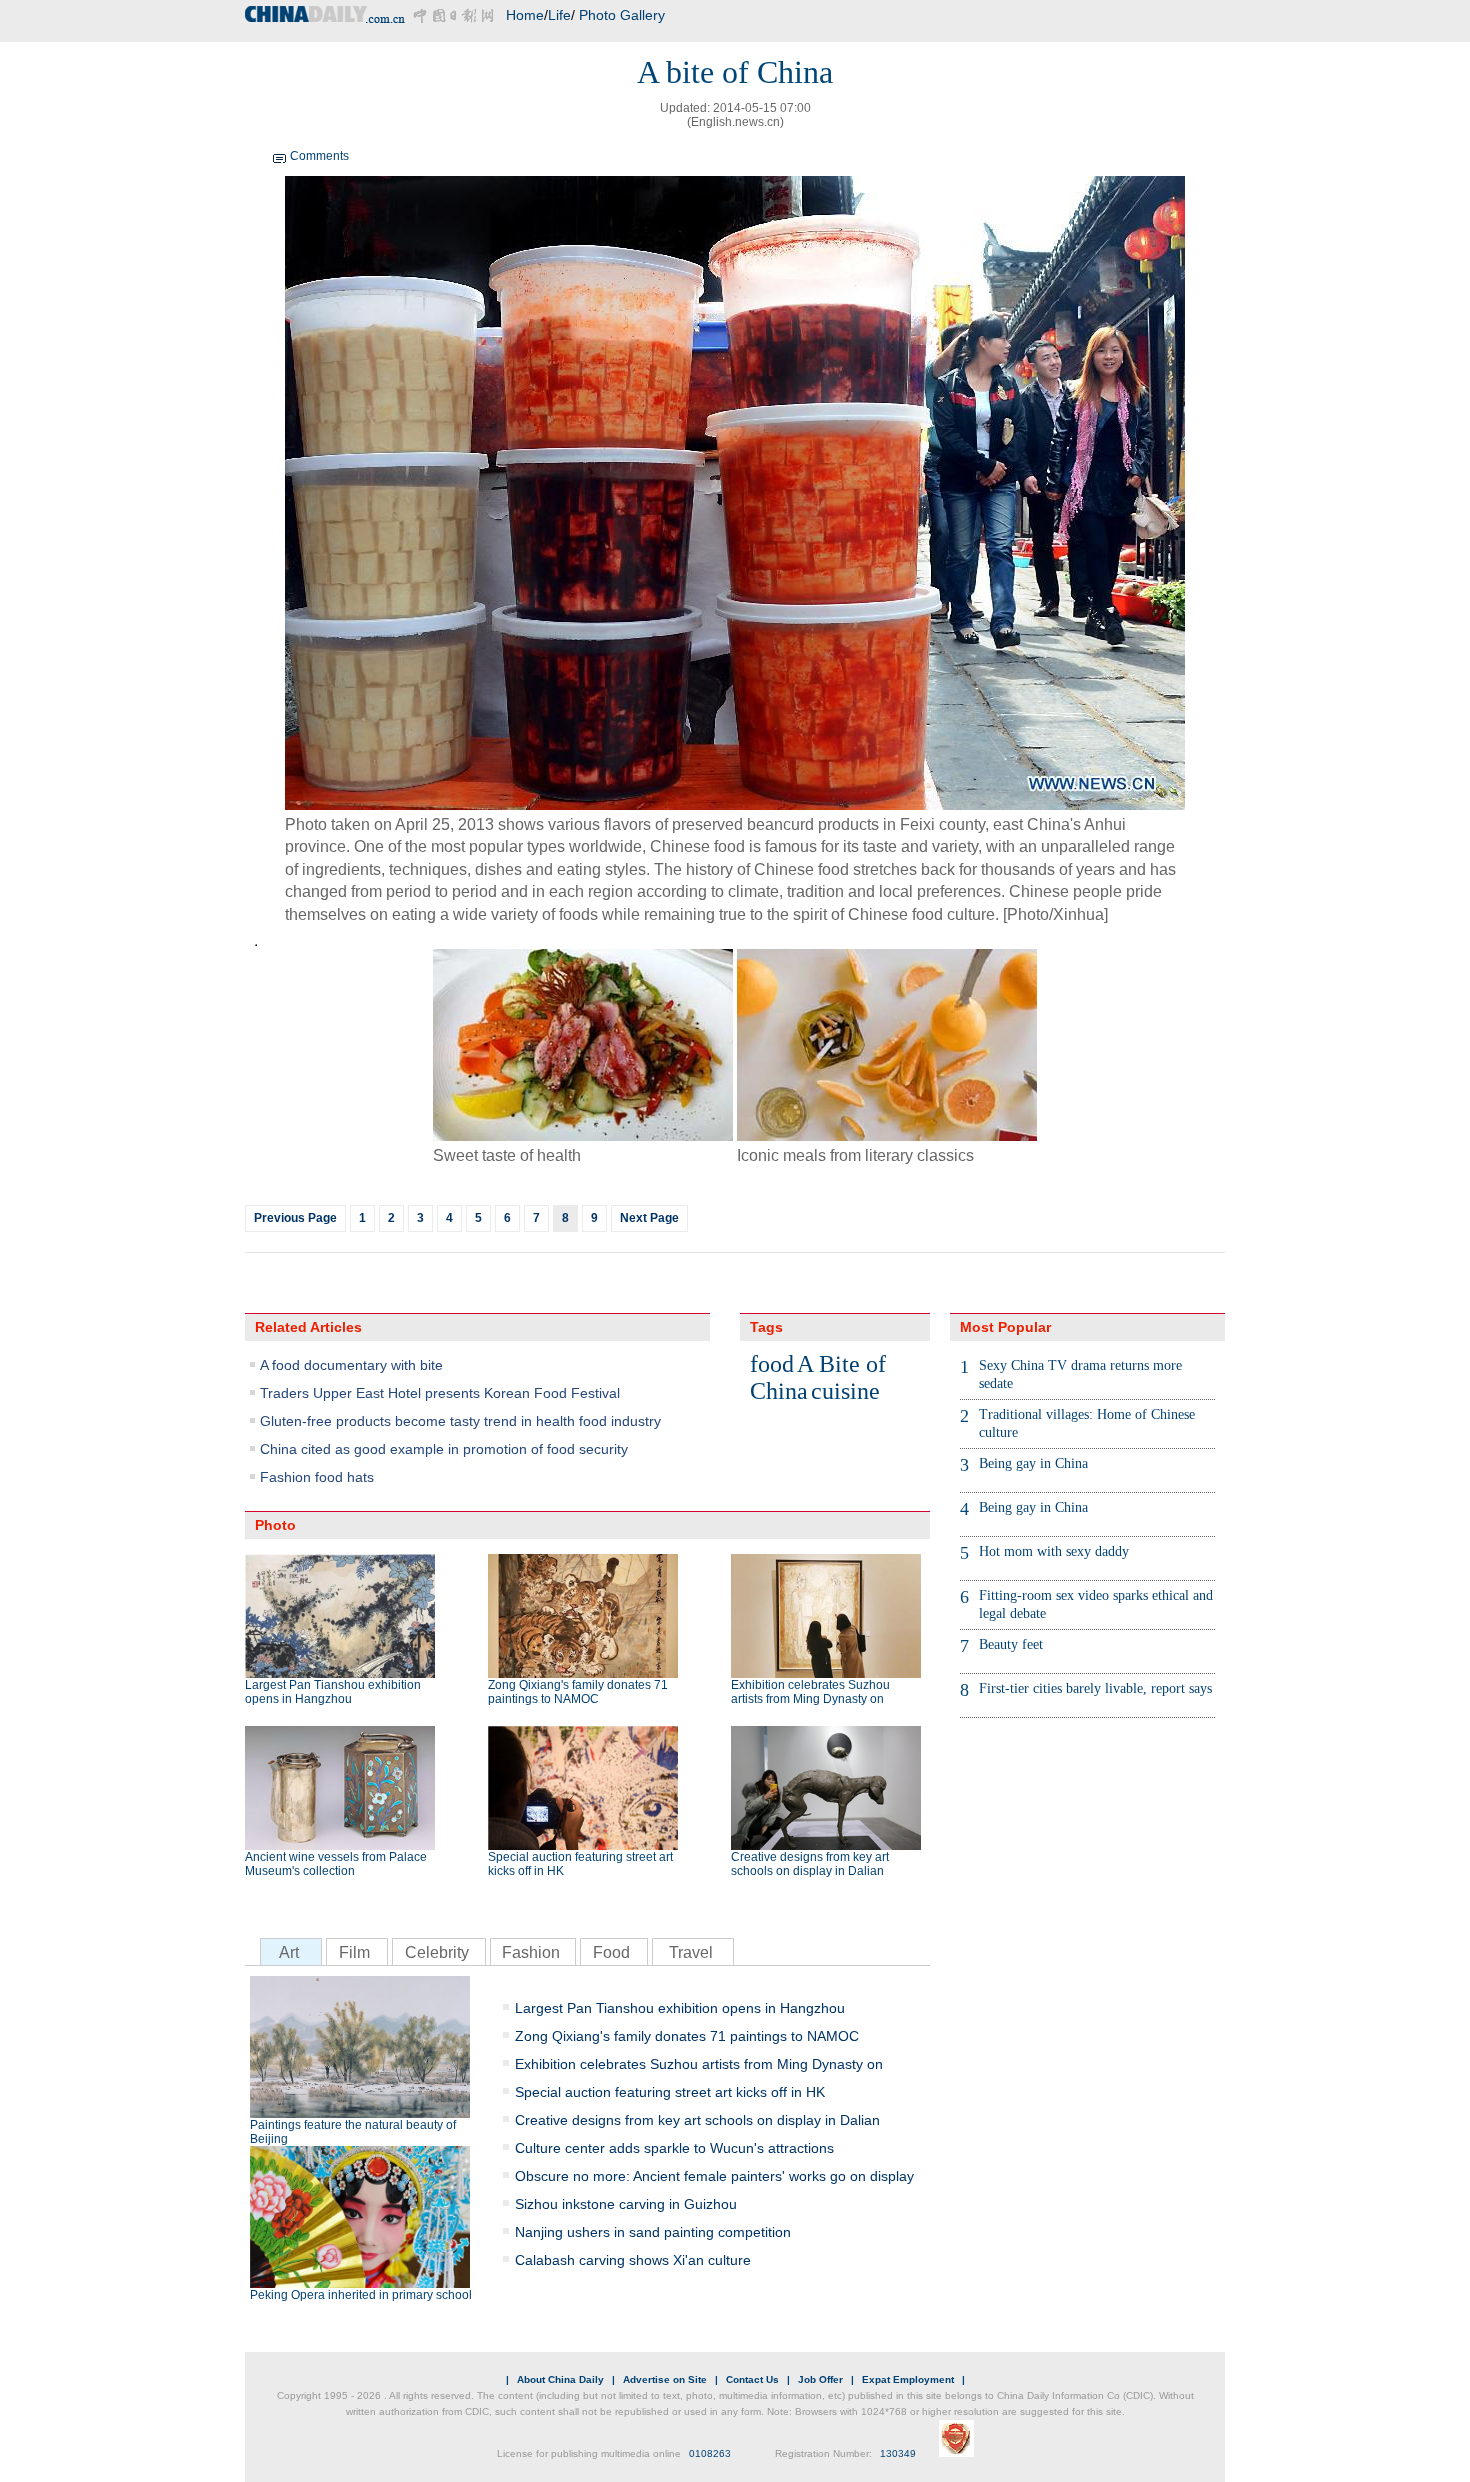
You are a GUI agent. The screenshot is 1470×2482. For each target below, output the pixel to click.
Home (525, 15)
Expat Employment (908, 2379)
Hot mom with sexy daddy (1054, 1551)
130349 (898, 2453)
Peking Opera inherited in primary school (361, 2295)
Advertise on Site (665, 2379)
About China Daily (560, 2379)
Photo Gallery (622, 15)
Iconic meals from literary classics (857, 1155)
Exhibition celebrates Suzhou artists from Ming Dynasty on (810, 1692)
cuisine (845, 1391)
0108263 (710, 2453)
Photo (275, 1525)
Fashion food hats (317, 1477)
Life (559, 15)
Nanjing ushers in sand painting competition (653, 2232)
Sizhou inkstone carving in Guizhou (626, 2204)
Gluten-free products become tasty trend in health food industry (460, 1421)
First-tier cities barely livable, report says (1095, 1688)
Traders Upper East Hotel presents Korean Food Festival (440, 1393)
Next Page (649, 1218)
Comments (319, 156)
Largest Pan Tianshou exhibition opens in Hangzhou (333, 1692)
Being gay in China (1033, 1463)
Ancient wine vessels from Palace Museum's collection (336, 1864)
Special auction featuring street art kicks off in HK (580, 1864)
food (772, 1364)
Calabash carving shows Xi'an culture (633, 2260)
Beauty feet (1011, 1644)
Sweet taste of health (507, 1155)
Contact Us (752, 2379)
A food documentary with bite (351, 1365)
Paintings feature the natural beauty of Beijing (353, 2132)
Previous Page (295, 1218)
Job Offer (820, 2379)
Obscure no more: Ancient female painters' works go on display (714, 2176)
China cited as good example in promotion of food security (444, 1449)
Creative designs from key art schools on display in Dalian (810, 1864)
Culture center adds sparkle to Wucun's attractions (674, 2148)
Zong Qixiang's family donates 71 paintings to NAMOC (578, 1692)
